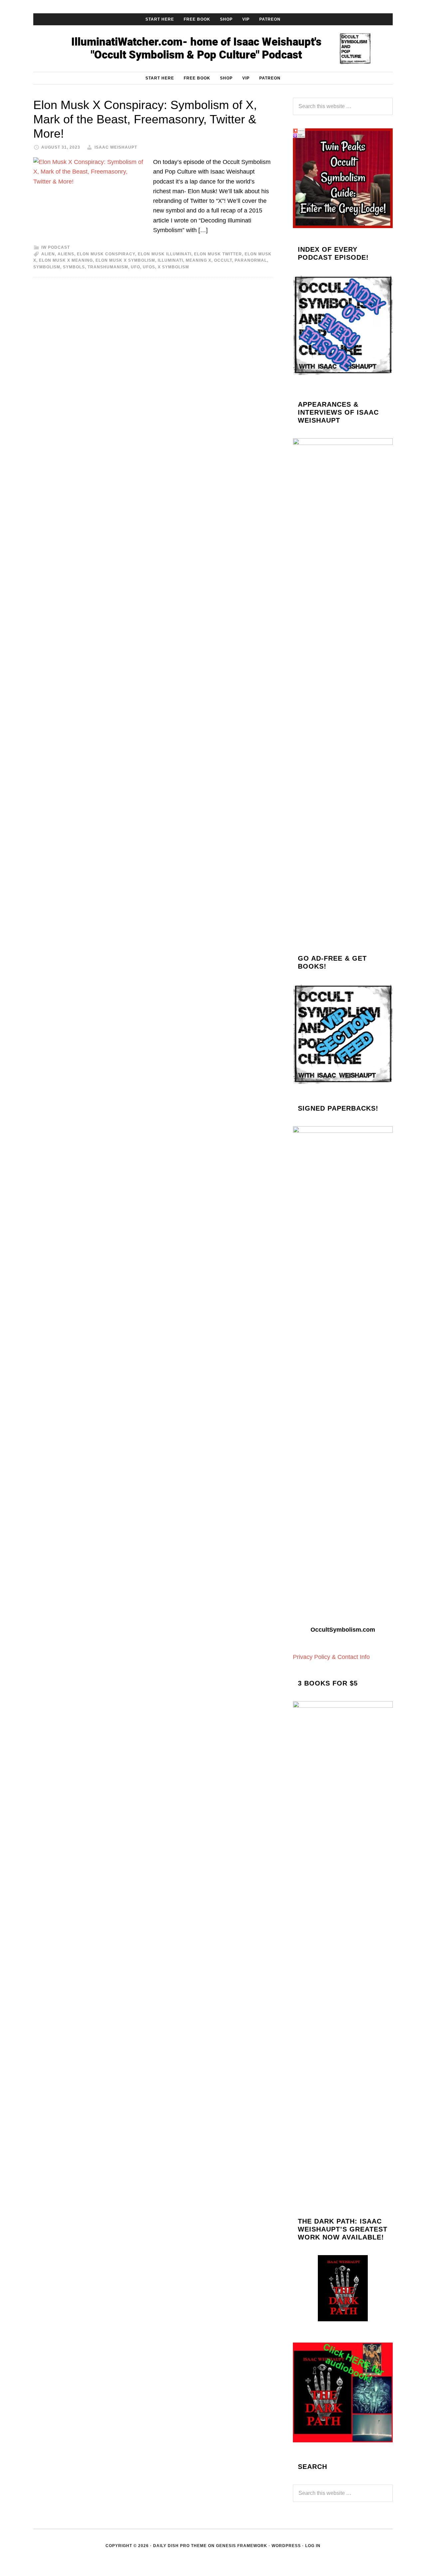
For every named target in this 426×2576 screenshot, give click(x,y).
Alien (48, 254)
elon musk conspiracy (106, 254)
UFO (135, 267)
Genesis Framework (242, 2546)
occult (223, 260)
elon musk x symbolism (125, 260)
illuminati (170, 260)
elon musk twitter (218, 254)
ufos (149, 267)
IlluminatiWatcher (213, 49)
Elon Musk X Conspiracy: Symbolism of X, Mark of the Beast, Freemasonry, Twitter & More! (145, 119)
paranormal (251, 260)
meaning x (199, 260)
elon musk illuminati (165, 254)
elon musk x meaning (66, 260)
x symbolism (173, 267)
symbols (74, 267)
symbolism (47, 267)
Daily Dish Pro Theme (180, 2546)
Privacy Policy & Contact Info (331, 1657)
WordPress (286, 2546)
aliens (66, 254)
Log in (313, 2546)
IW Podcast (56, 247)
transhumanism (108, 267)
